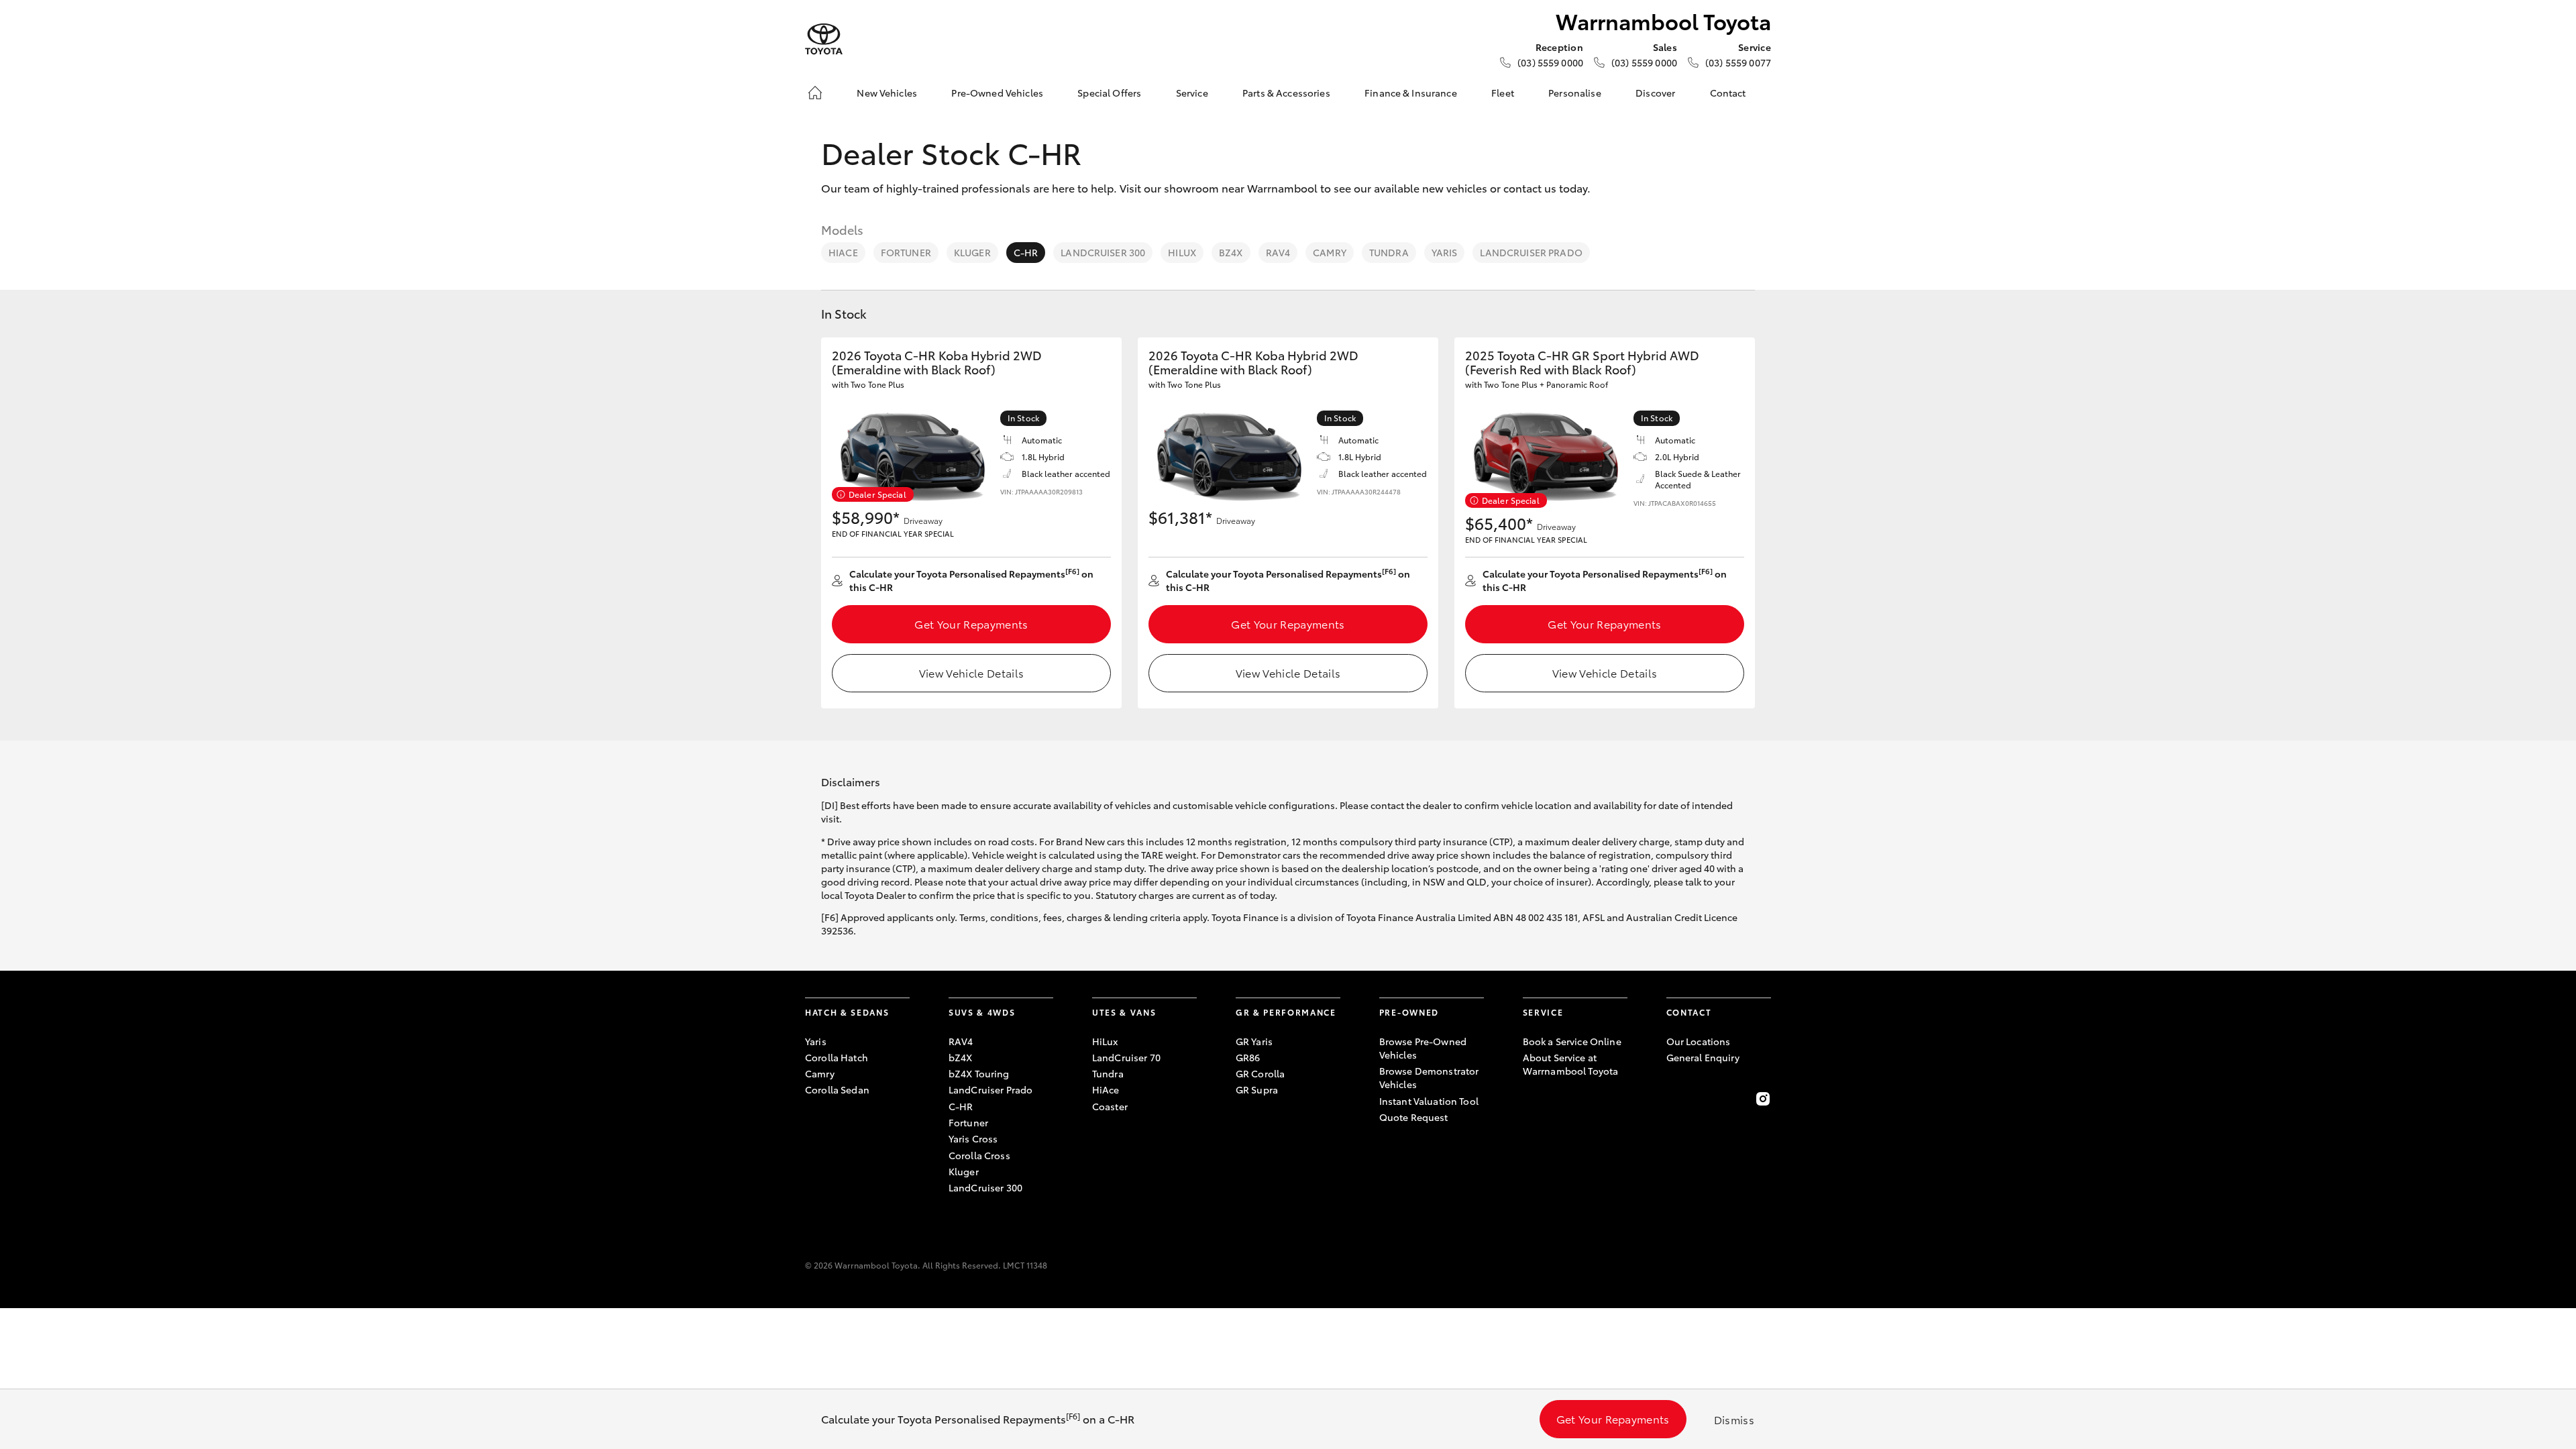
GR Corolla (1260, 1073)
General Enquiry (1703, 1057)
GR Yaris (1254, 1041)
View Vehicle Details (971, 673)
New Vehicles (887, 93)
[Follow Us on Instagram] (1763, 1099)
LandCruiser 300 (1103, 252)
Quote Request (1414, 1117)
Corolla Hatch (837, 1057)
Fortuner (906, 252)
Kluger (972, 252)
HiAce (843, 252)
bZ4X (1231, 252)
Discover (1655, 93)
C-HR (1026, 252)
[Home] (815, 93)
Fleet (1503, 93)
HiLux (1182, 252)
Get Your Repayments (971, 624)
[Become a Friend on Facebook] (1674, 1099)
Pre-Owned (1409, 1012)
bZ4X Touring (979, 1073)
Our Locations (1699, 1041)
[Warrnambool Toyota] (824, 39)
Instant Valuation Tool (1429, 1101)
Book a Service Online (1572, 1041)
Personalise (1575, 93)
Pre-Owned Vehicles (997, 93)
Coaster (1110, 1106)
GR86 (1248, 1057)
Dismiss (1734, 1419)
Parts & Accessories (1286, 93)
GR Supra (1257, 1089)
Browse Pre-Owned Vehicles (1423, 1048)
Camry (1330, 252)
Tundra (1389, 252)
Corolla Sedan (837, 1089)
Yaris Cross (973, 1138)
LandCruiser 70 (1126, 1057)
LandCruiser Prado (1531, 252)
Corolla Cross (979, 1155)
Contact (1728, 93)
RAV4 (1278, 252)
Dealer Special (877, 494)
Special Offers (1109, 93)
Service (1192, 93)
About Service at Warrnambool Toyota (1571, 1064)
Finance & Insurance (1411, 93)
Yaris (1445, 252)
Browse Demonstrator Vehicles (1429, 1077)
